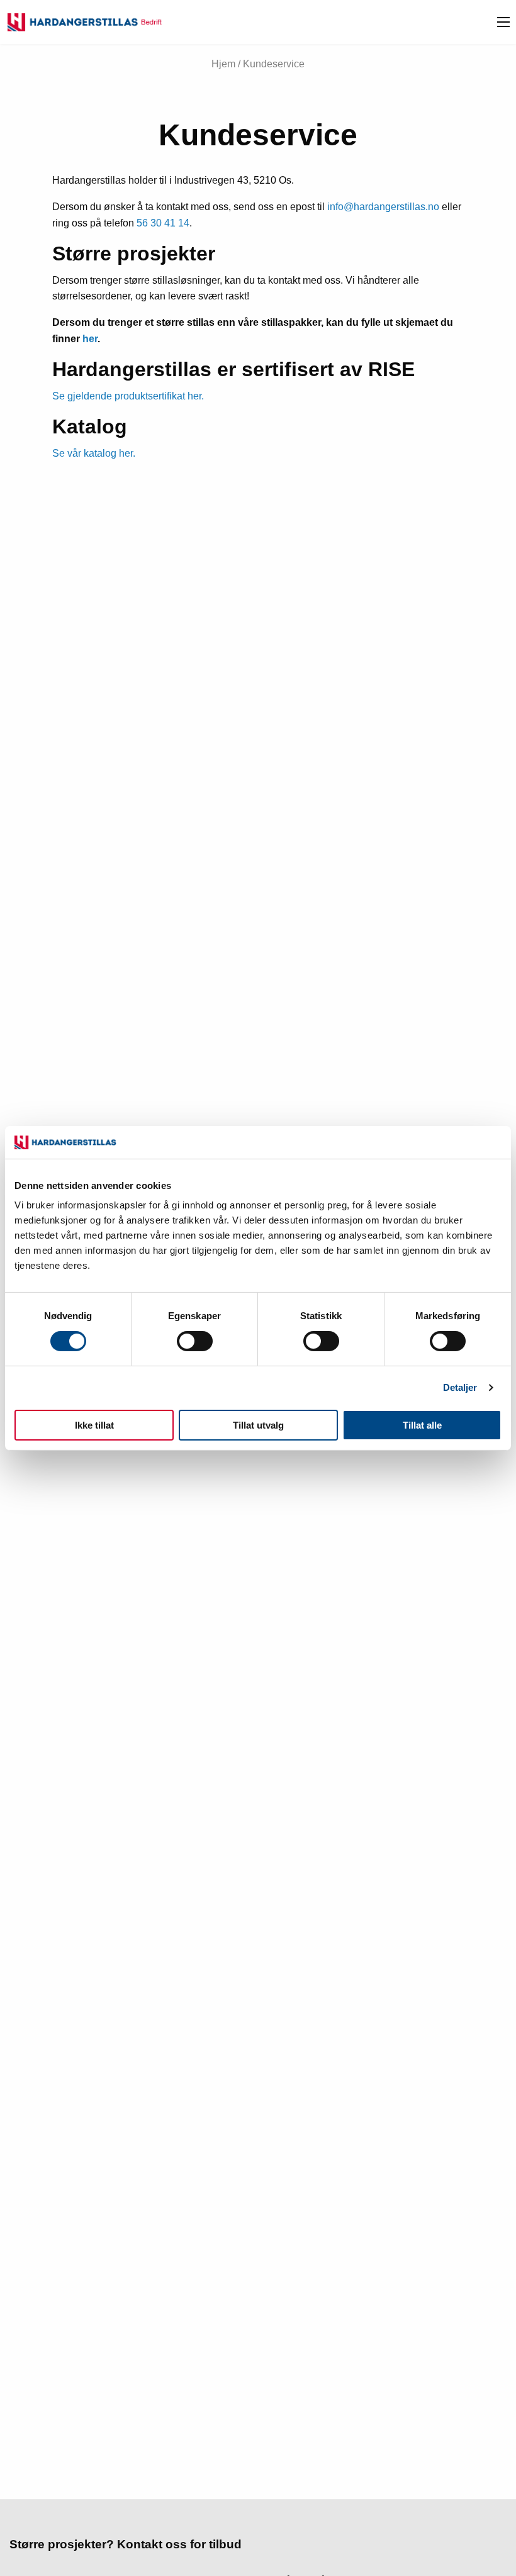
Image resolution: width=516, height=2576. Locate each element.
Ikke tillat (94, 1425)
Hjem (223, 64)
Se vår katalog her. (94, 453)
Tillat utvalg (258, 1425)
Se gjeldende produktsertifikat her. (128, 396)
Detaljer (460, 1387)
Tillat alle (422, 1425)
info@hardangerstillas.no (383, 207)
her (90, 339)
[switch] (195, 1341)
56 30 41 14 (163, 223)
